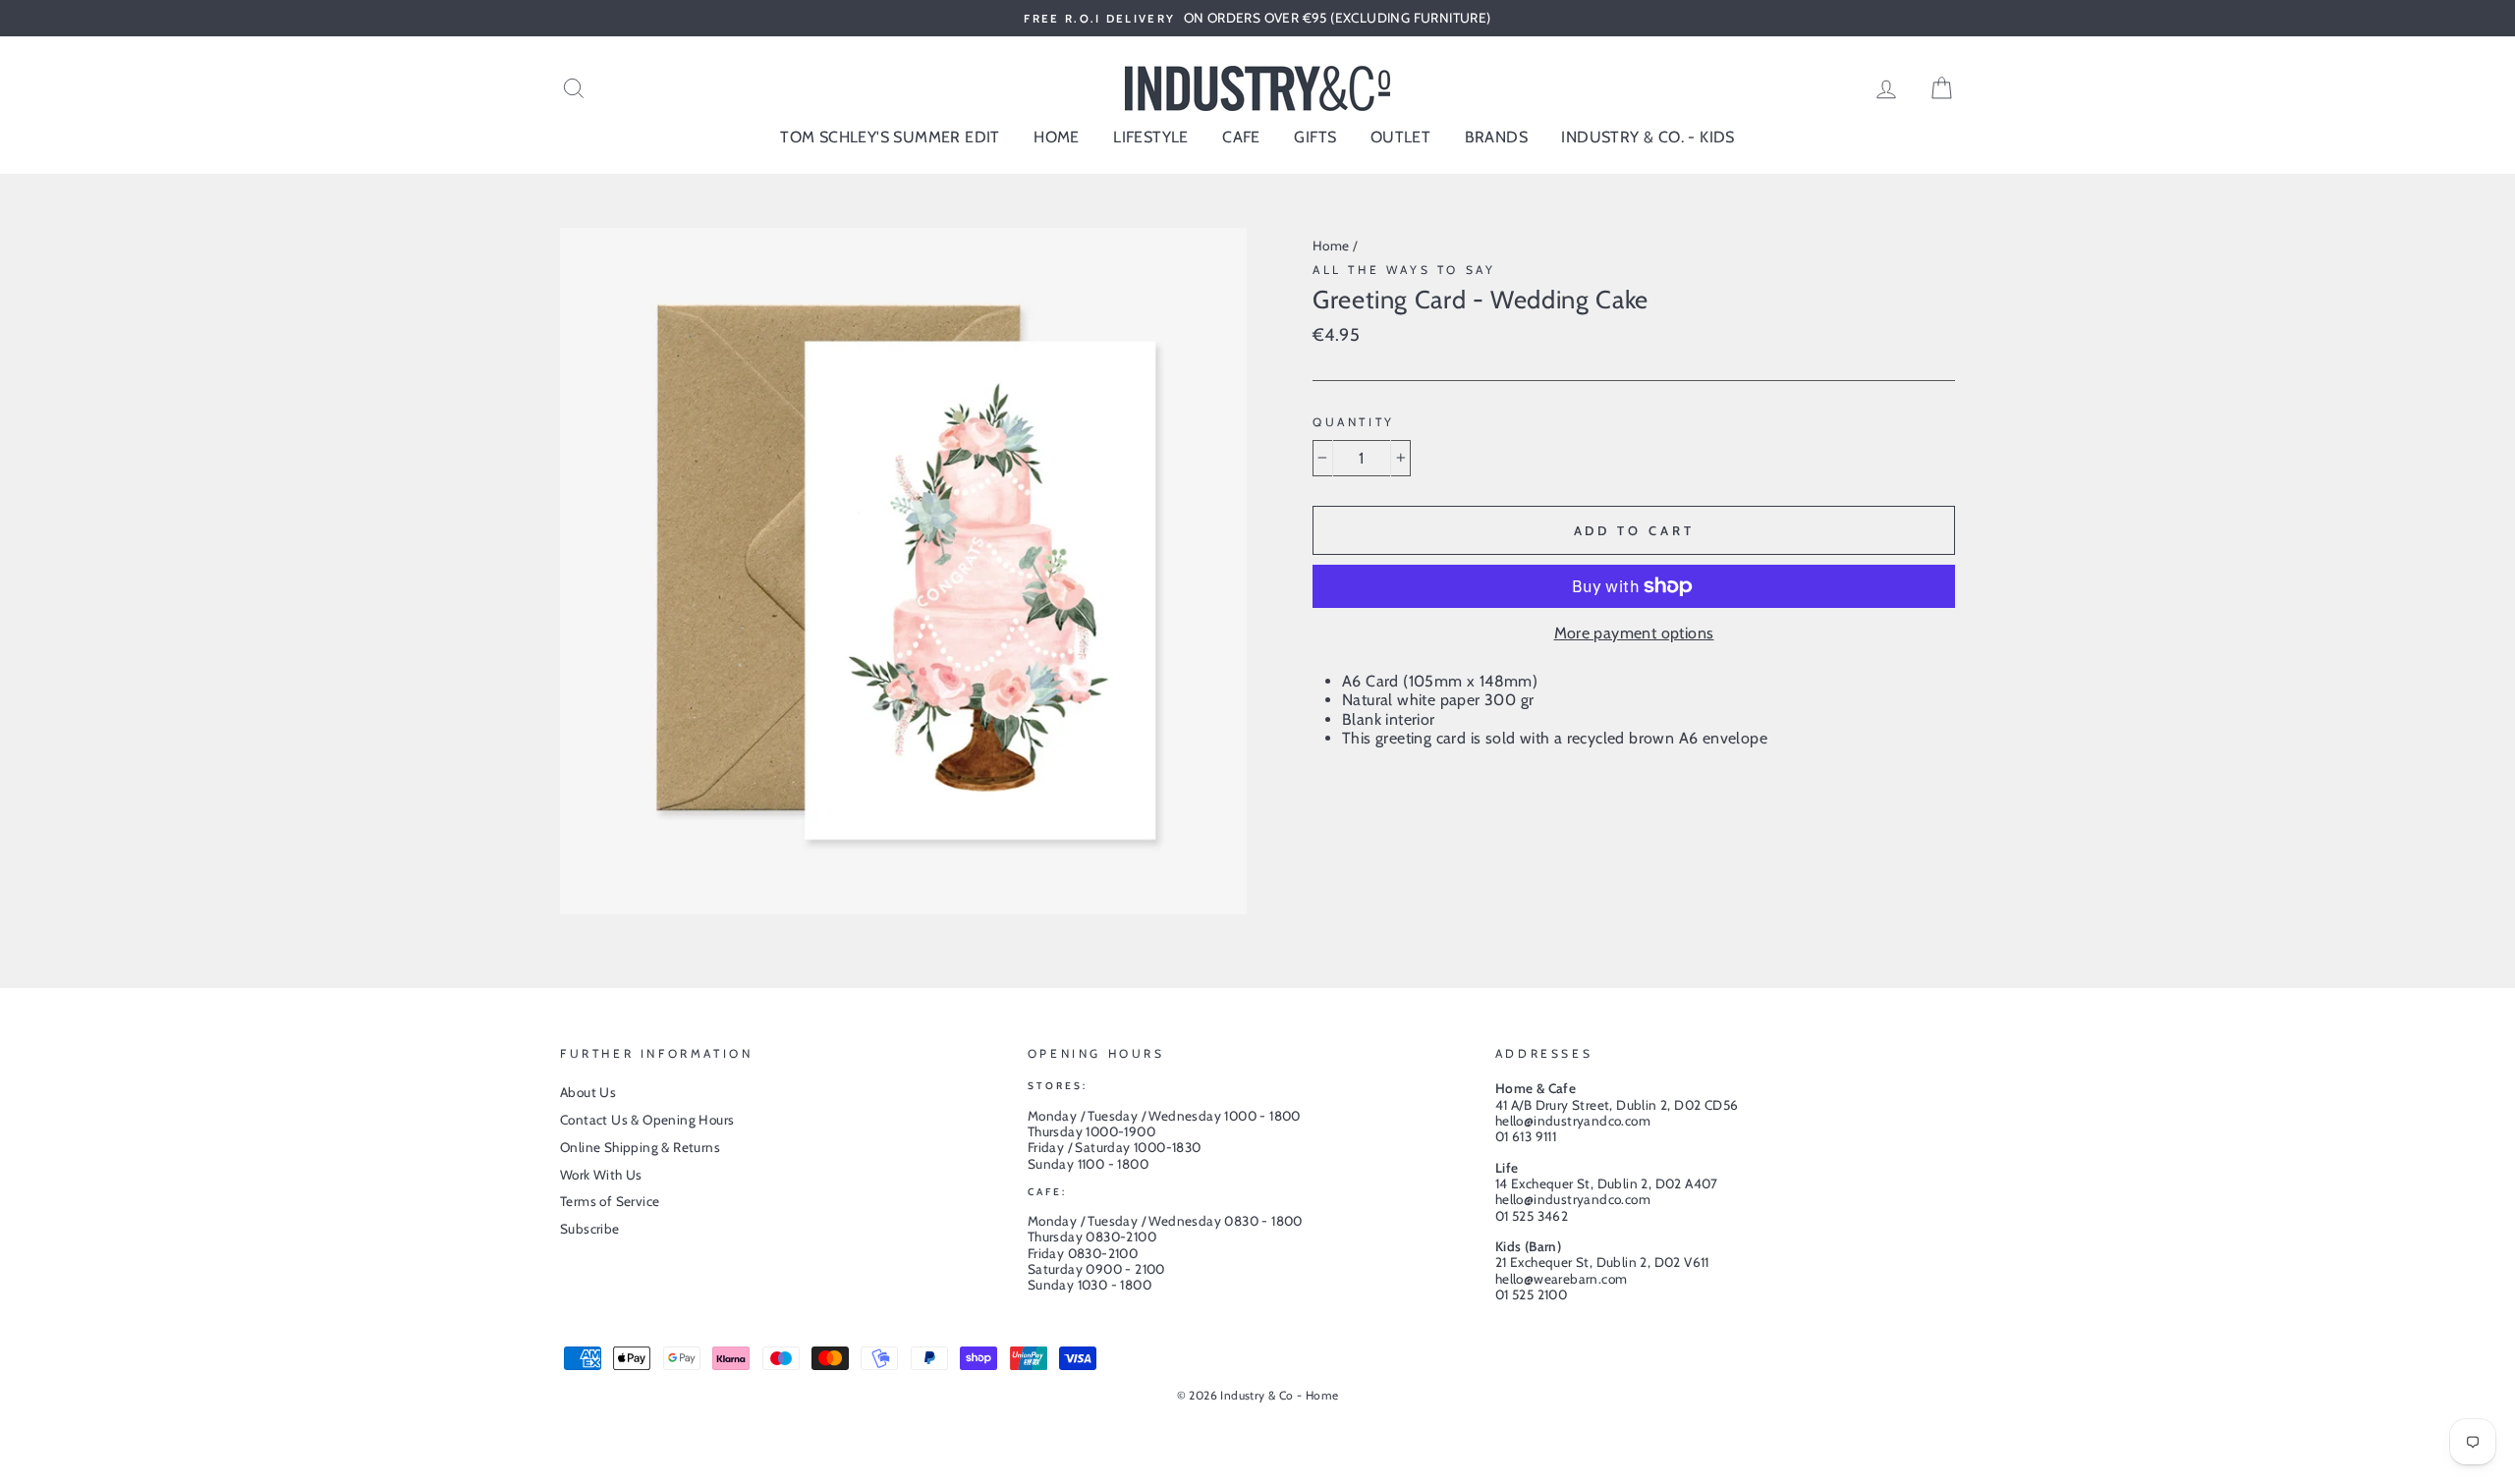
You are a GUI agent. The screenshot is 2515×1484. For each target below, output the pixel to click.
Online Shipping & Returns (640, 1147)
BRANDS (1496, 137)
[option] (1257, 18)
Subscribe (590, 1229)
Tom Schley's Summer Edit (890, 137)
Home (1331, 246)
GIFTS (1315, 137)
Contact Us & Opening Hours (647, 1120)
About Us (588, 1092)
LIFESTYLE (1151, 137)
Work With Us (601, 1175)
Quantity (1354, 422)
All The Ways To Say (1404, 270)
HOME (1057, 137)
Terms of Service (610, 1201)
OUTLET (1400, 137)
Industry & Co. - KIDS (1648, 137)
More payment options (1634, 633)
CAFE (1241, 137)
